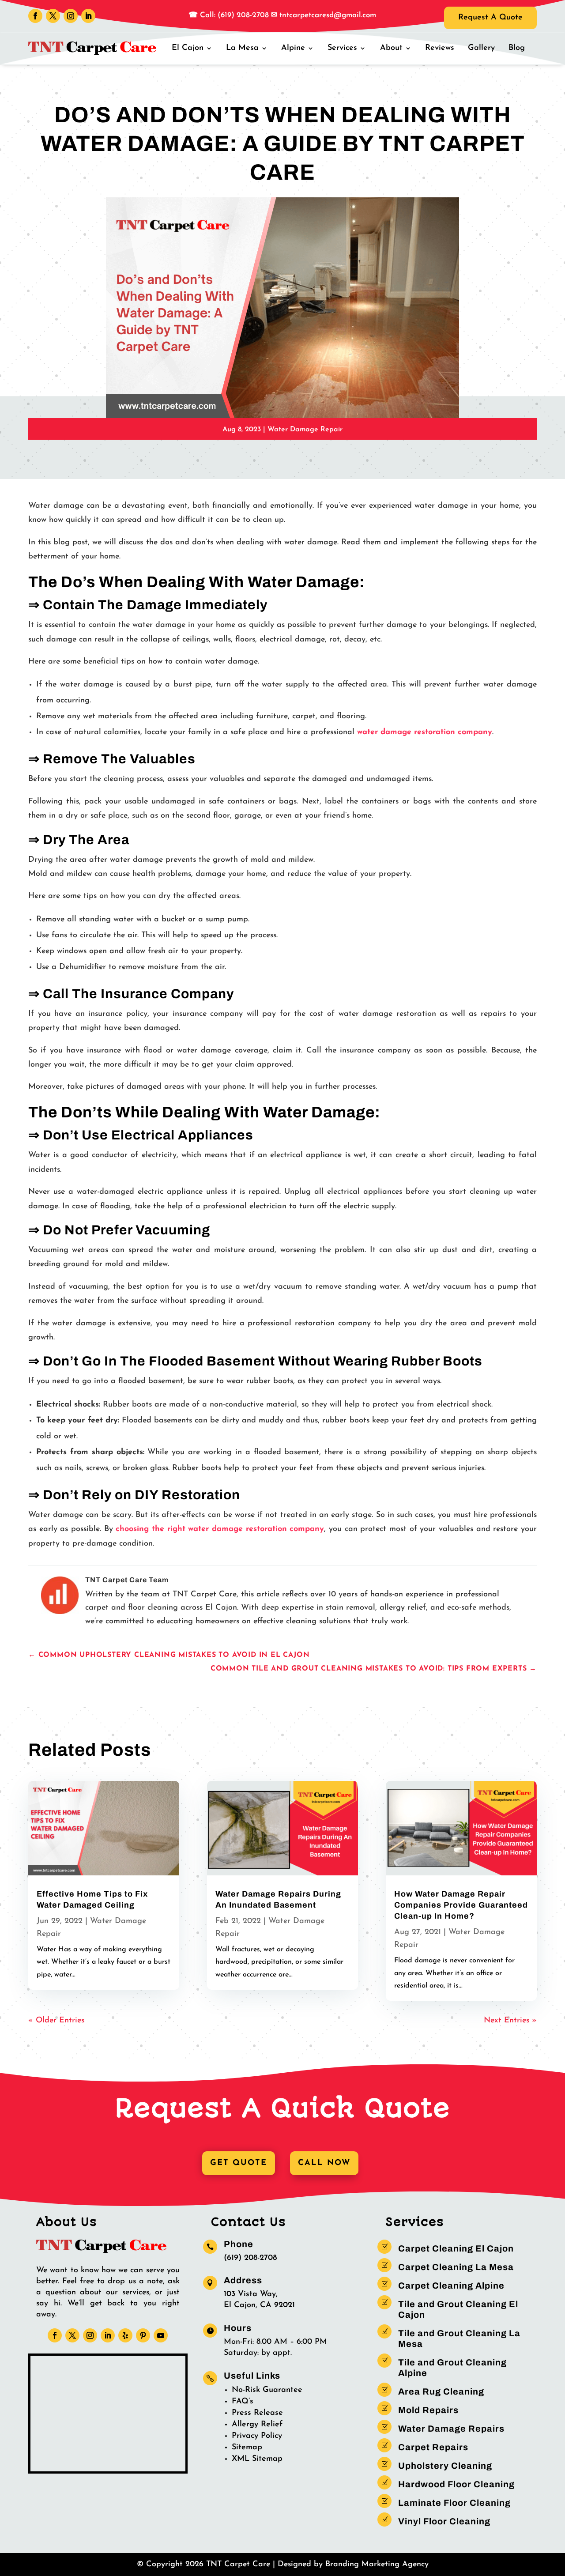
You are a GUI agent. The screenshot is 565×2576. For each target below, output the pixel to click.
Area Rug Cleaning (441, 2391)
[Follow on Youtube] (161, 2335)
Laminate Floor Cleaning (454, 2503)
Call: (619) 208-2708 (233, 15)
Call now (324, 2163)
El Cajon (188, 48)
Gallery (481, 48)
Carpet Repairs (433, 2447)
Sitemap (247, 2448)
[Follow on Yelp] (125, 2335)
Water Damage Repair (305, 430)
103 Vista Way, (251, 2294)
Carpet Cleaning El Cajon (456, 2248)
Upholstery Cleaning (445, 2466)
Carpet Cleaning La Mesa (456, 2267)
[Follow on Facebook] (35, 16)
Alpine (293, 48)
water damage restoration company (425, 732)
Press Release (257, 2413)
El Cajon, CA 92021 (259, 2305)
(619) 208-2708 (250, 2258)
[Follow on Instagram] (71, 16)
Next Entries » (510, 2021)
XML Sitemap (257, 2459)
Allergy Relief (257, 2425)
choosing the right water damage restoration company (220, 1529)
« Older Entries (56, 2021)
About (391, 48)
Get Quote (239, 2163)
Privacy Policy (257, 2436)
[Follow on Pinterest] (143, 2335)
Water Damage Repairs (451, 2429)
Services (342, 48)
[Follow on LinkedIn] (88, 16)
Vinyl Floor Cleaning (444, 2521)
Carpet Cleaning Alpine (451, 2286)
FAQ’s (243, 2402)
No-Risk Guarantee (267, 2390)
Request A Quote (490, 18)
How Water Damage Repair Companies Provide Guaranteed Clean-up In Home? (461, 1905)
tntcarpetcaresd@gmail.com (328, 15)
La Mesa (242, 48)
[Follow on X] (53, 16)
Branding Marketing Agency (377, 2565)
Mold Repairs (428, 2410)
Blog (517, 48)
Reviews (440, 48)
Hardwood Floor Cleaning (456, 2484)
